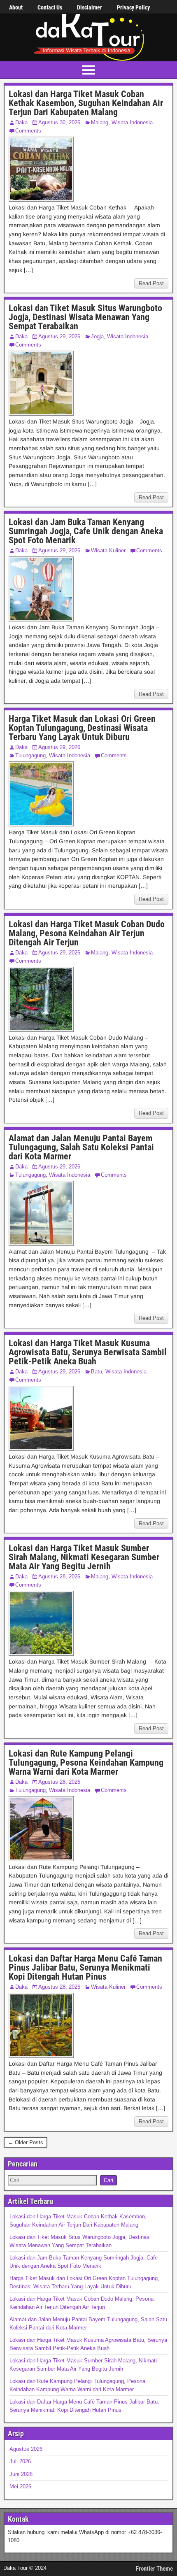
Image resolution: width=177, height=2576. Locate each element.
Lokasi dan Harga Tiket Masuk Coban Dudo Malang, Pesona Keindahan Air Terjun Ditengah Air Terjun (87, 933)
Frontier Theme (154, 2569)
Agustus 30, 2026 (59, 122)
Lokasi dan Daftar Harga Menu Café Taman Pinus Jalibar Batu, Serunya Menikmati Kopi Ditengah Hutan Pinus (85, 1967)
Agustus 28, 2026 (59, 1577)
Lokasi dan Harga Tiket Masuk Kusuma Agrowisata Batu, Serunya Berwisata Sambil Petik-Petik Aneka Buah (88, 1352)
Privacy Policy (133, 7)
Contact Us (50, 7)
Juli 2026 (20, 2461)
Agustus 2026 (26, 2449)
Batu (97, 1372)
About (16, 7)
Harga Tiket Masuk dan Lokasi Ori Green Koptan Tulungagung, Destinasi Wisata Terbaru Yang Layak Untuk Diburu (82, 728)
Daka (21, 122)
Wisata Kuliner (108, 550)
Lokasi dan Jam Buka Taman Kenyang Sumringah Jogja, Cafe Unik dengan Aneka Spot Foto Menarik (86, 531)
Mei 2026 (20, 2486)
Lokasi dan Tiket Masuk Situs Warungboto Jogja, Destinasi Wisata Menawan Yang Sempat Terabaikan (85, 317)
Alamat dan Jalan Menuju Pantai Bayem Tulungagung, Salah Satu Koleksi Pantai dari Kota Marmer (81, 1147)
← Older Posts (26, 2142)
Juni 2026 (21, 2474)
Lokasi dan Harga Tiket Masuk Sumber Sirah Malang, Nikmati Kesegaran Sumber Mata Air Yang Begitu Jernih (84, 1557)
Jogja (97, 336)
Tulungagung (30, 755)
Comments (28, 131)
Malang (100, 122)
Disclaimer (90, 7)
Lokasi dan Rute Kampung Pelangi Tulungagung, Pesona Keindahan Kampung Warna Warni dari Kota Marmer (86, 1763)
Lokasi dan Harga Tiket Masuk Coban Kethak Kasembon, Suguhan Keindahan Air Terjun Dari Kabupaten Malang (86, 103)
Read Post (151, 283)
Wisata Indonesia (132, 122)
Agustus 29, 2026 (59, 336)
